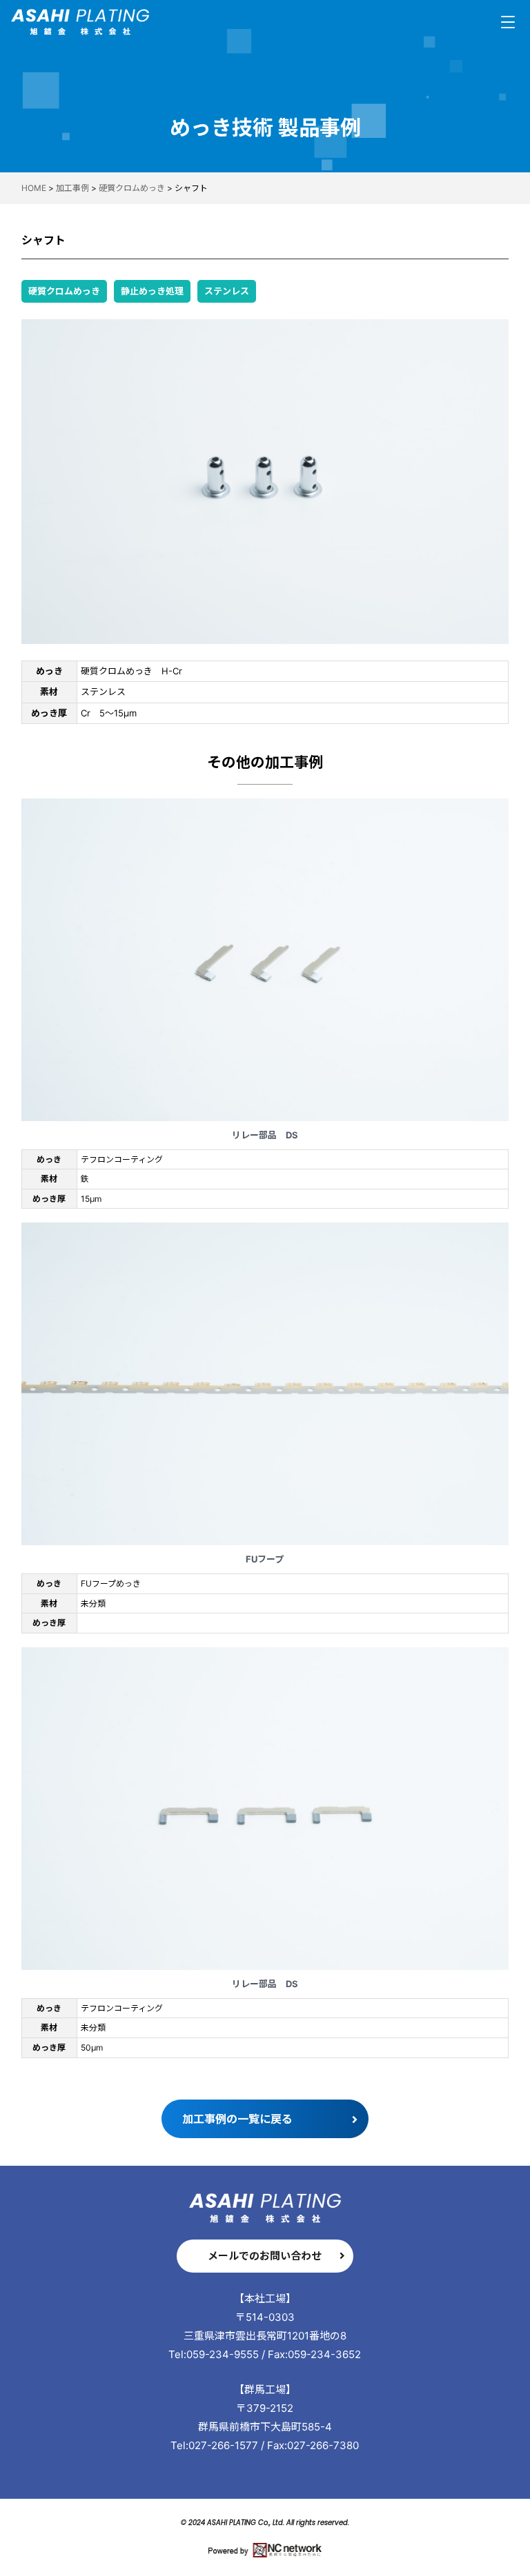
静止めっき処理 (152, 291)
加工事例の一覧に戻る (237, 2119)
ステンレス (227, 291)
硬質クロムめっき (64, 291)
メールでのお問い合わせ (265, 2256)
